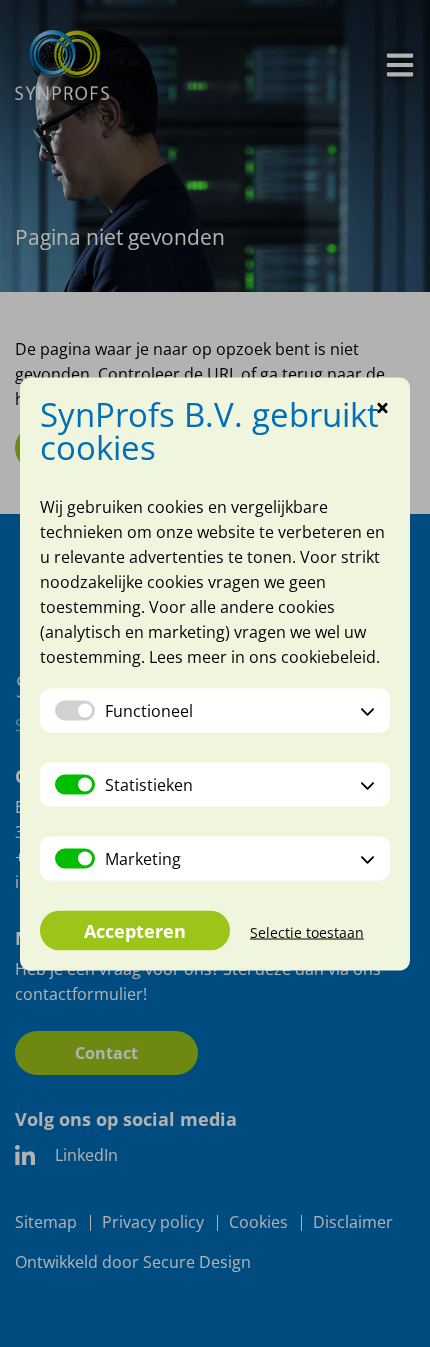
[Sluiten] (382, 409)
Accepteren (135, 930)
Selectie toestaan (307, 931)
